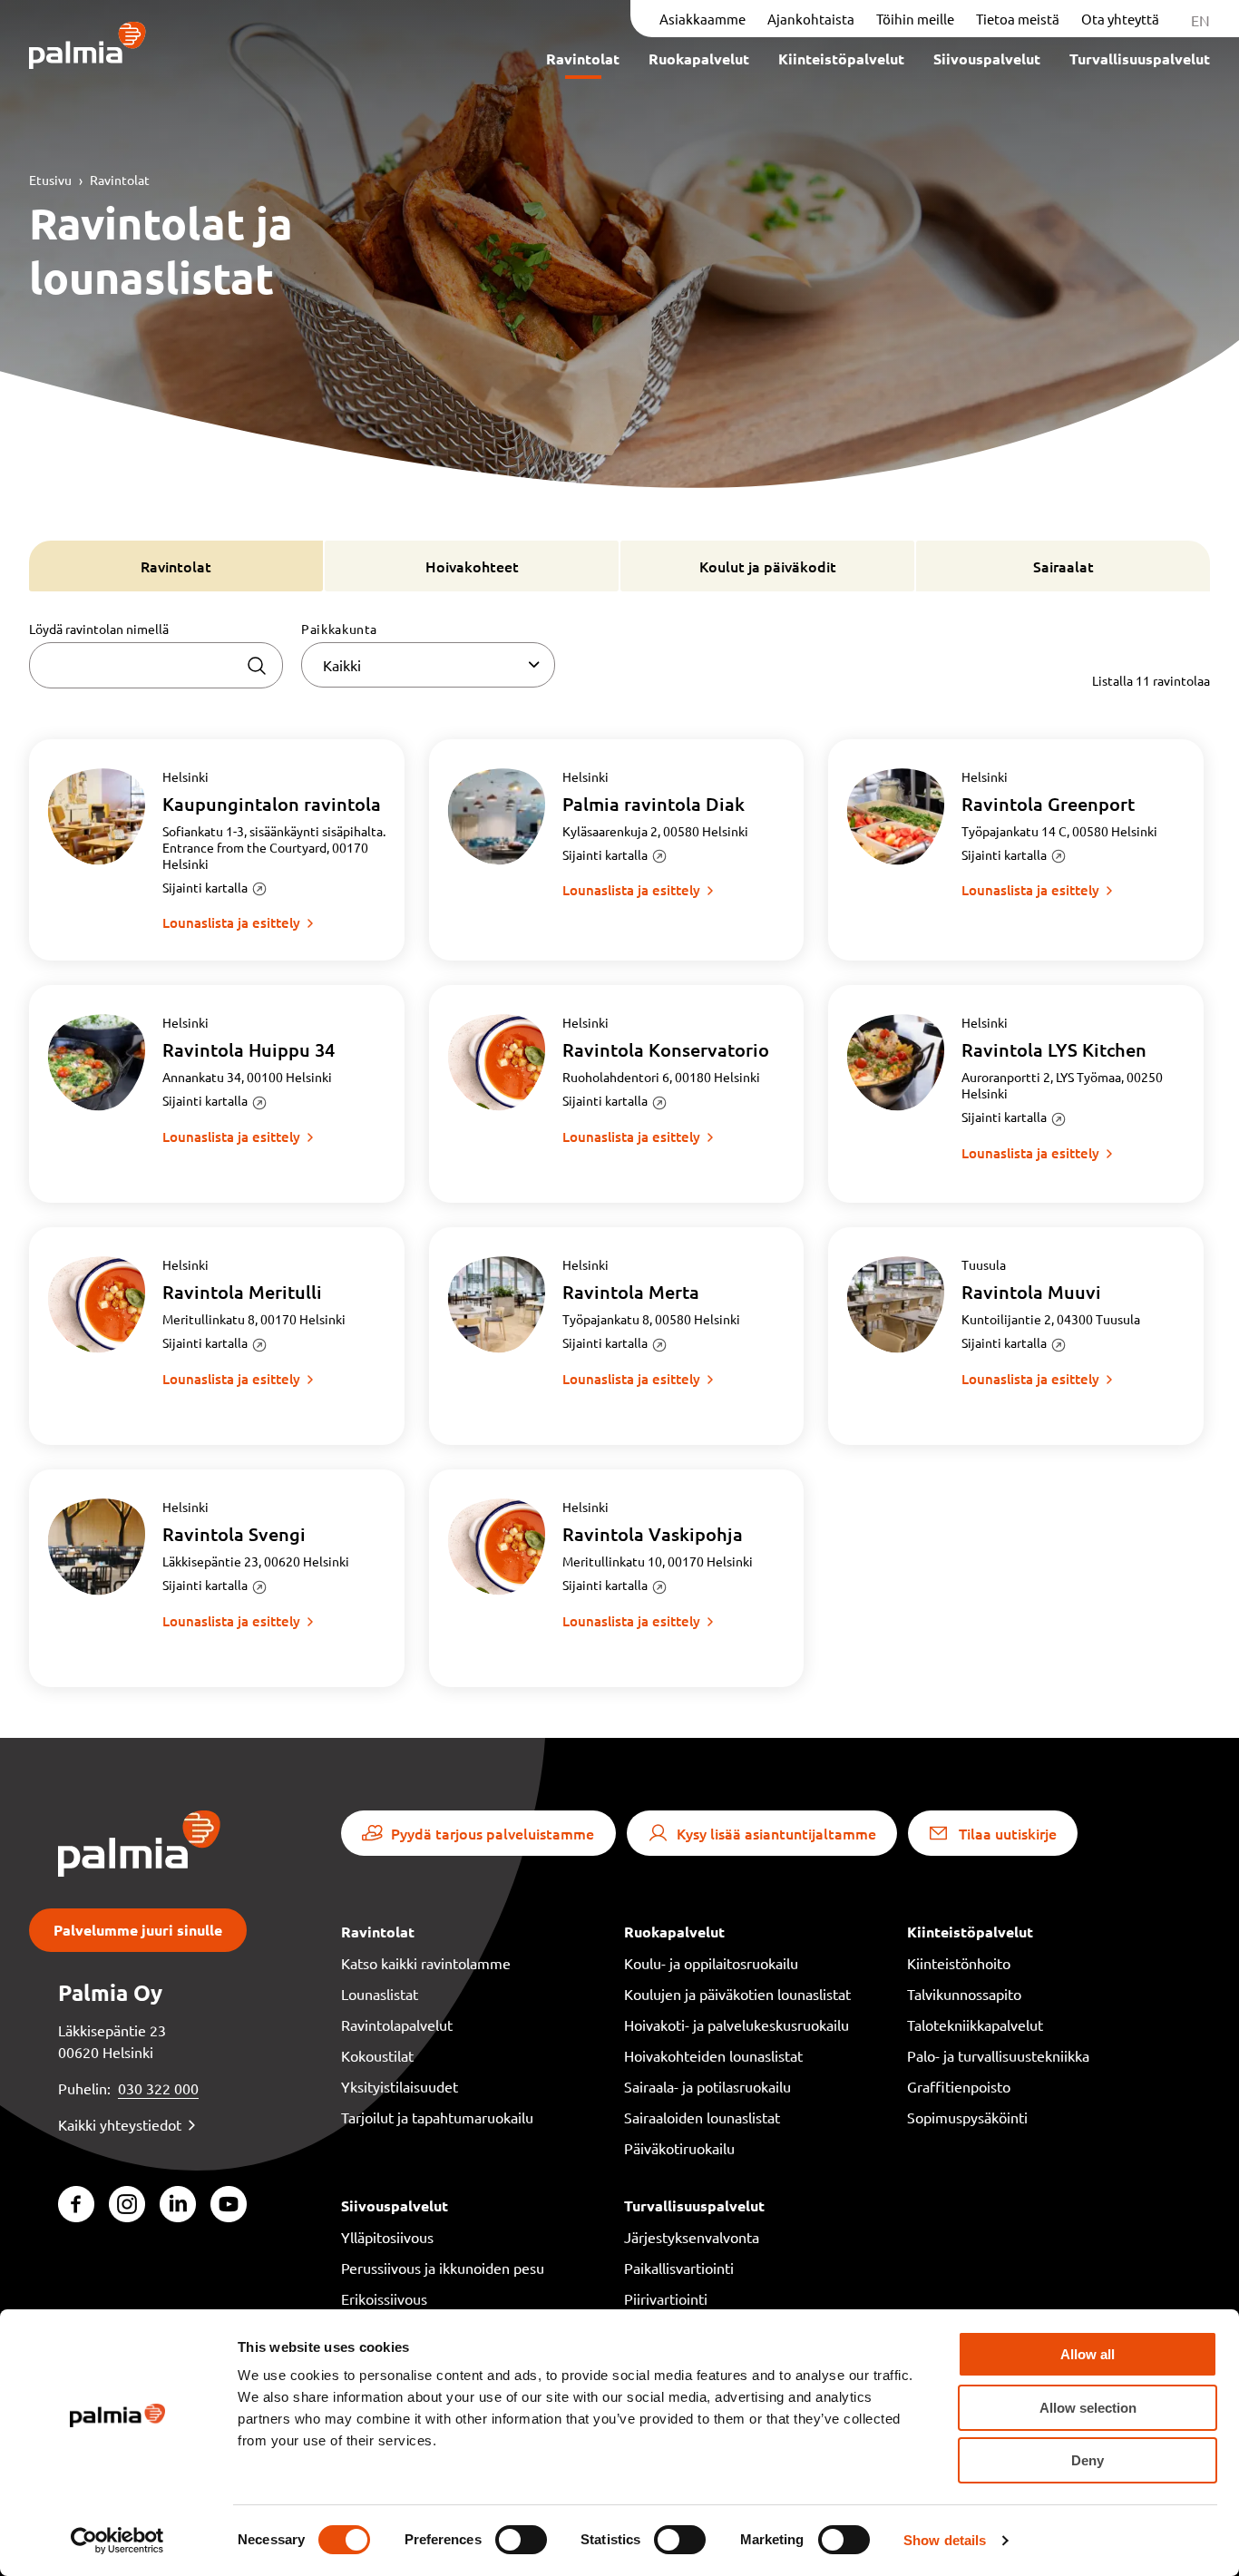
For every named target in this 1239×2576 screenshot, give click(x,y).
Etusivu (50, 180)
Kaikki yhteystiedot (120, 2124)
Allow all (1088, 2354)
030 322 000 (158, 2088)
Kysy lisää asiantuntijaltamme (776, 1833)
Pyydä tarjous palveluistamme (493, 1833)
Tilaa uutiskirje (1008, 1833)
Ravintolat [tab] (176, 566)
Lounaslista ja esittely (231, 922)
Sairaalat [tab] (1063, 566)
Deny (1088, 2460)
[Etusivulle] (88, 47)
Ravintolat (120, 180)
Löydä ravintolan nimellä (99, 629)
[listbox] (428, 665)
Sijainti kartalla (205, 887)
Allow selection (1088, 2408)
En (1200, 20)
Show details (945, 2540)
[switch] (521, 2540)
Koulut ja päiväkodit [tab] (768, 566)
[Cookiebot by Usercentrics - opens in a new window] (117, 2541)
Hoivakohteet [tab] (472, 566)
